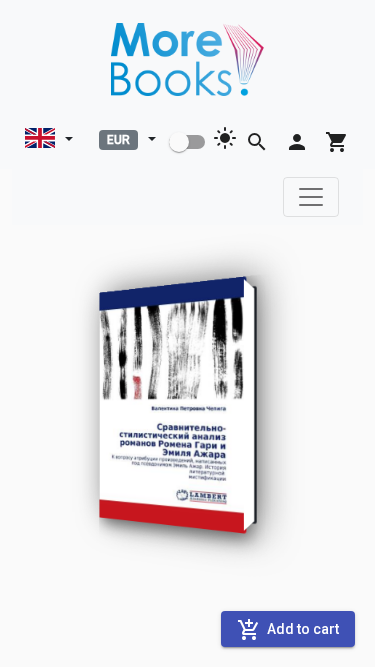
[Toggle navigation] (311, 197)
